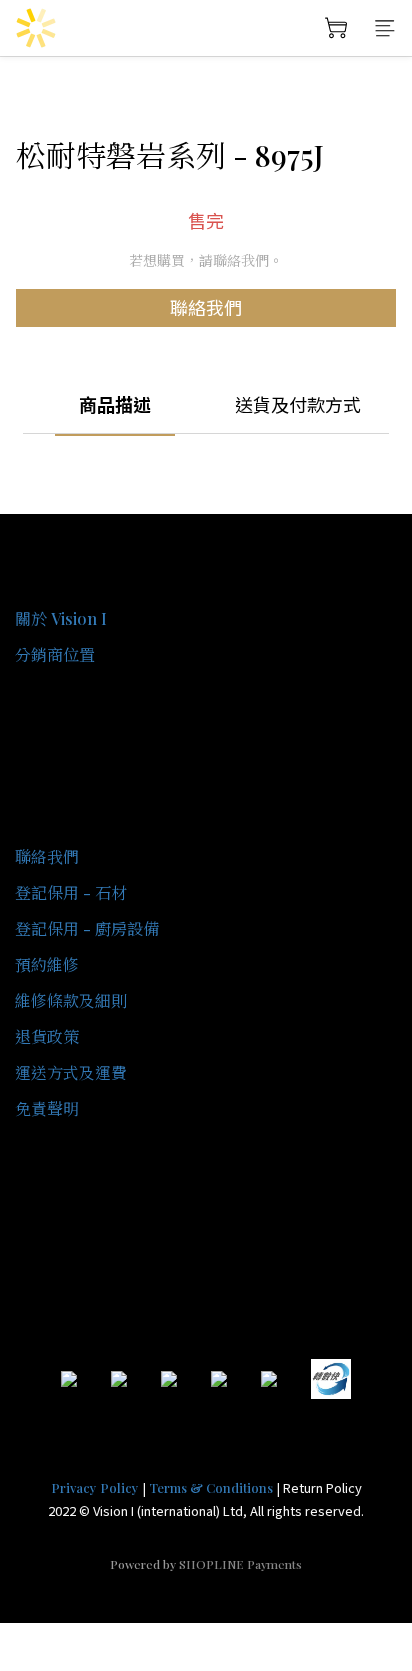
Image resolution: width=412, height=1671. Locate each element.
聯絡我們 (206, 307)
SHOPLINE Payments (240, 1564)
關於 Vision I (61, 618)
